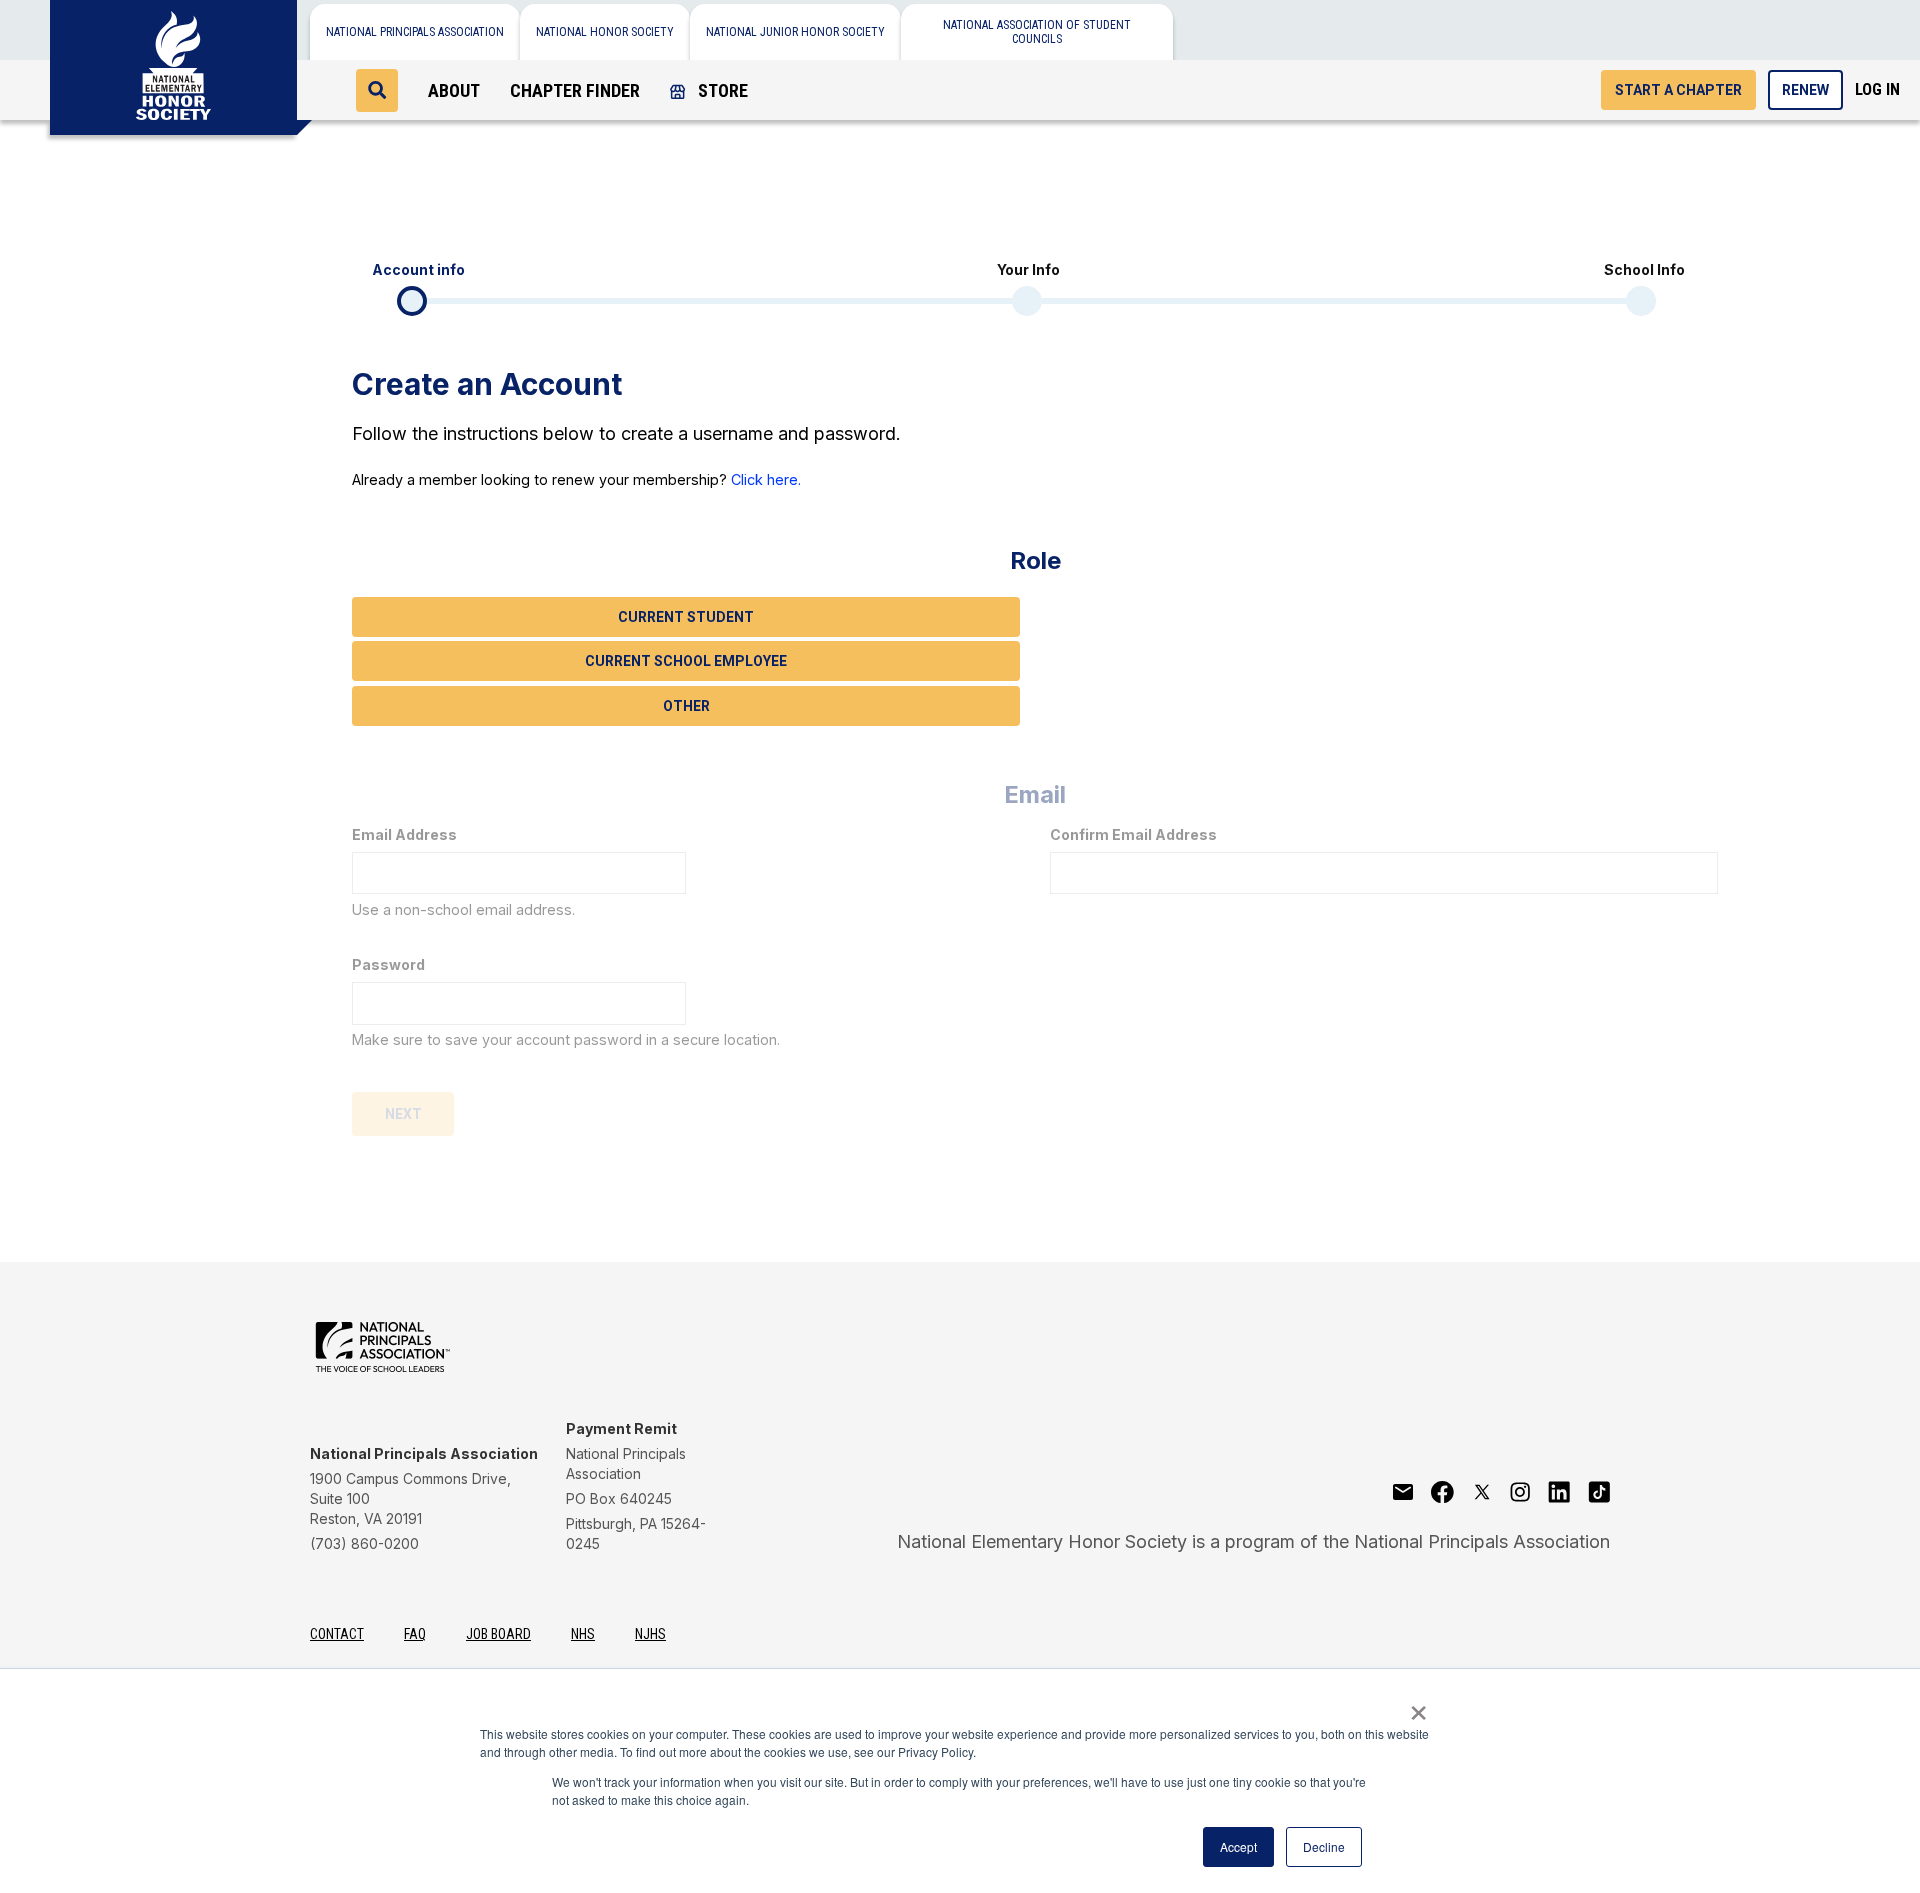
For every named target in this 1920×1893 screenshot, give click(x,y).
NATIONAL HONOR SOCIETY (605, 32)
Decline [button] (1324, 1846)
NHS (583, 1634)
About (454, 90)
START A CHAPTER (1678, 90)
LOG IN (1877, 89)
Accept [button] (1238, 1846)
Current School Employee (686, 661)
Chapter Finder (575, 90)
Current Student (686, 617)
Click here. (766, 479)
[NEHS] (173, 60)
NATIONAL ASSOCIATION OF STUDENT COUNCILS (1037, 32)
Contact (337, 1634)
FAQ (415, 1634)
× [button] (1418, 1706)
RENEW (1805, 90)
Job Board (498, 1634)
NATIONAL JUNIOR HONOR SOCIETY (795, 32)
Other (686, 706)
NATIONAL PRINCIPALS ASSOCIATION (415, 32)
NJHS (650, 1634)
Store (721, 90)
